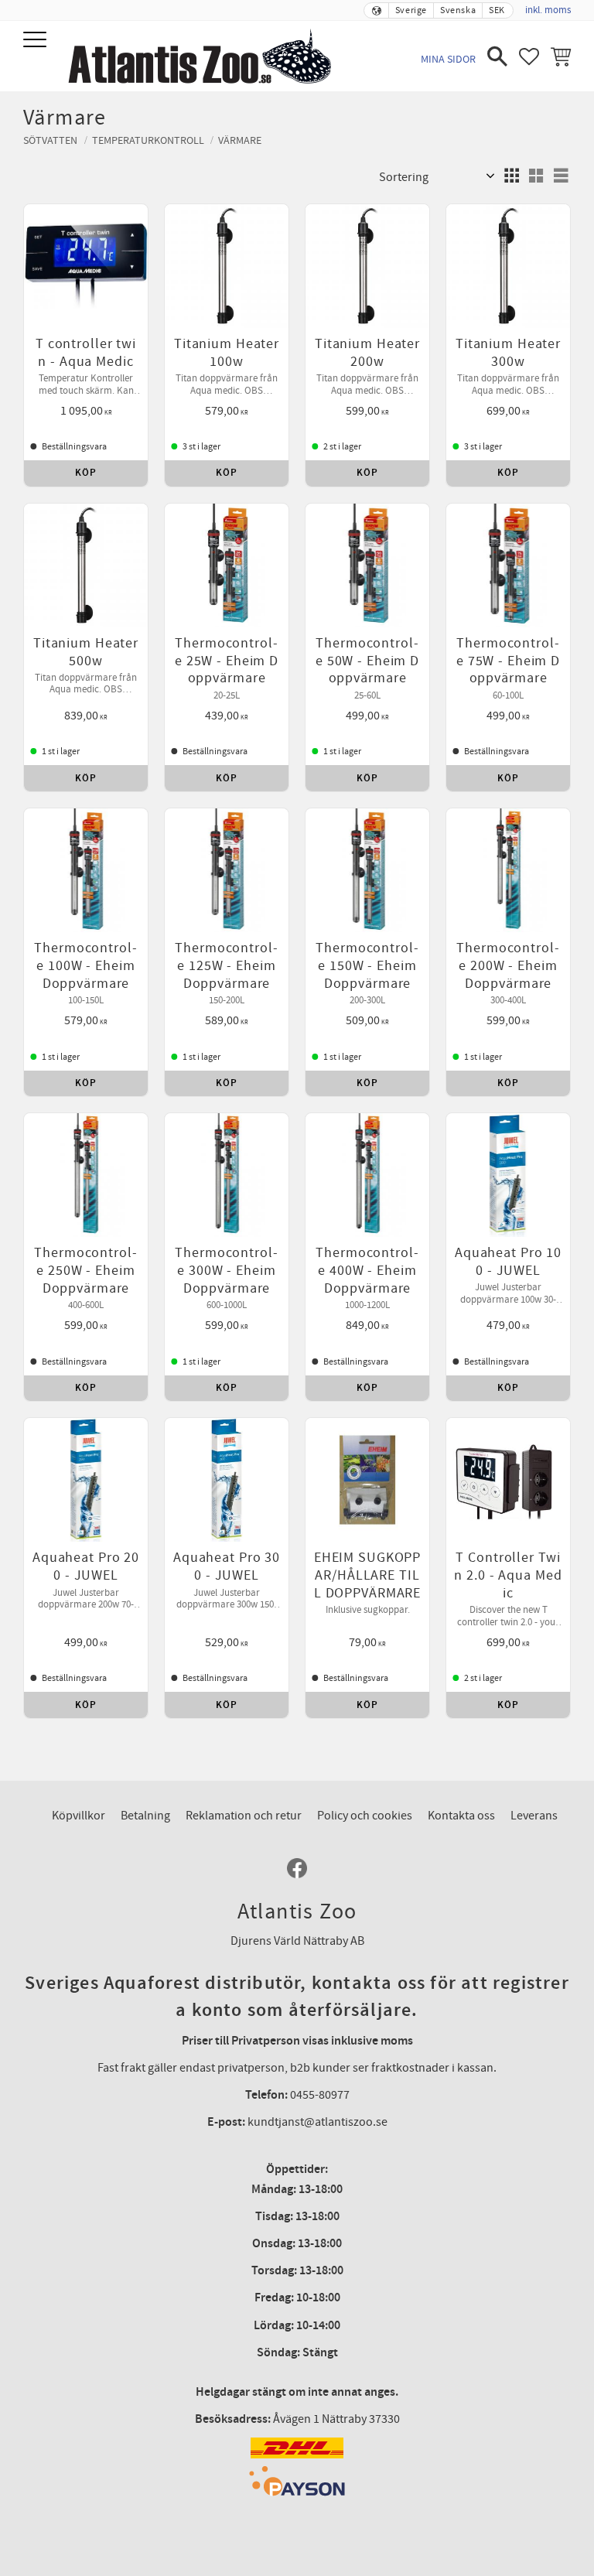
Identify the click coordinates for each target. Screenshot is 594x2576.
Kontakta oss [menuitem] (461, 1816)
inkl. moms (548, 10)
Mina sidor (448, 59)
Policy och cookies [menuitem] (365, 1816)
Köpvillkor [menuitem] (79, 1816)
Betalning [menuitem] (145, 1816)
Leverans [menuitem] (534, 1816)
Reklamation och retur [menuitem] (244, 1816)
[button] (37, 41)
